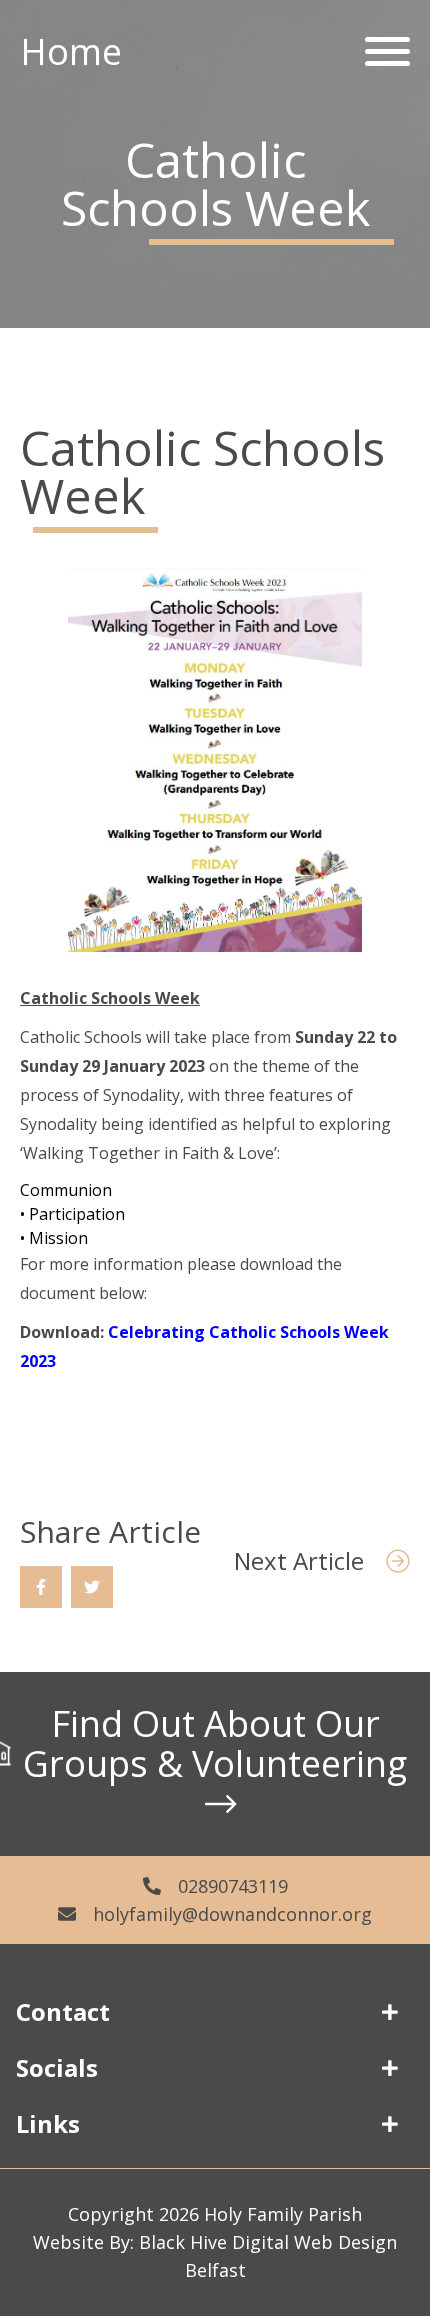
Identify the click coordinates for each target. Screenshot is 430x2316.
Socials (57, 2067)
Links (48, 2123)
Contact (63, 2011)
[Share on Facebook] (41, 1587)
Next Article (302, 1560)
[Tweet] (92, 1587)
